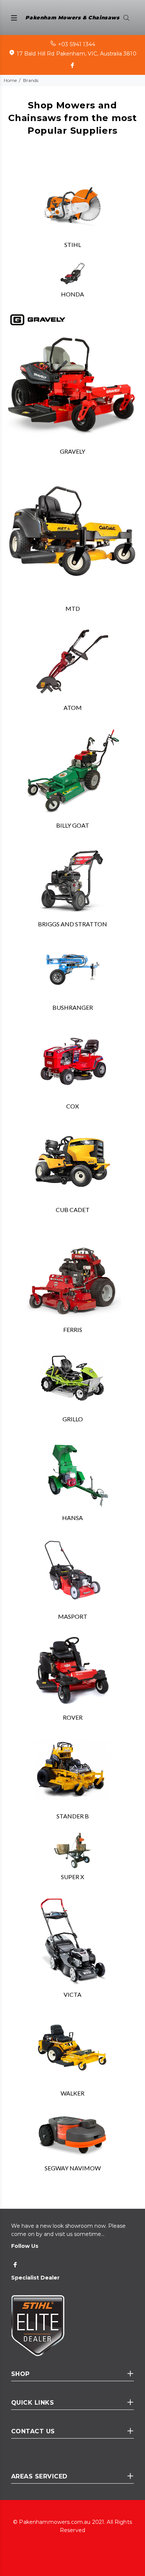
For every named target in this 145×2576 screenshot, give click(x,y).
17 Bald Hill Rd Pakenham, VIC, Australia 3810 (76, 54)
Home (10, 80)
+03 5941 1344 (77, 44)
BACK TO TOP (73, 2559)
